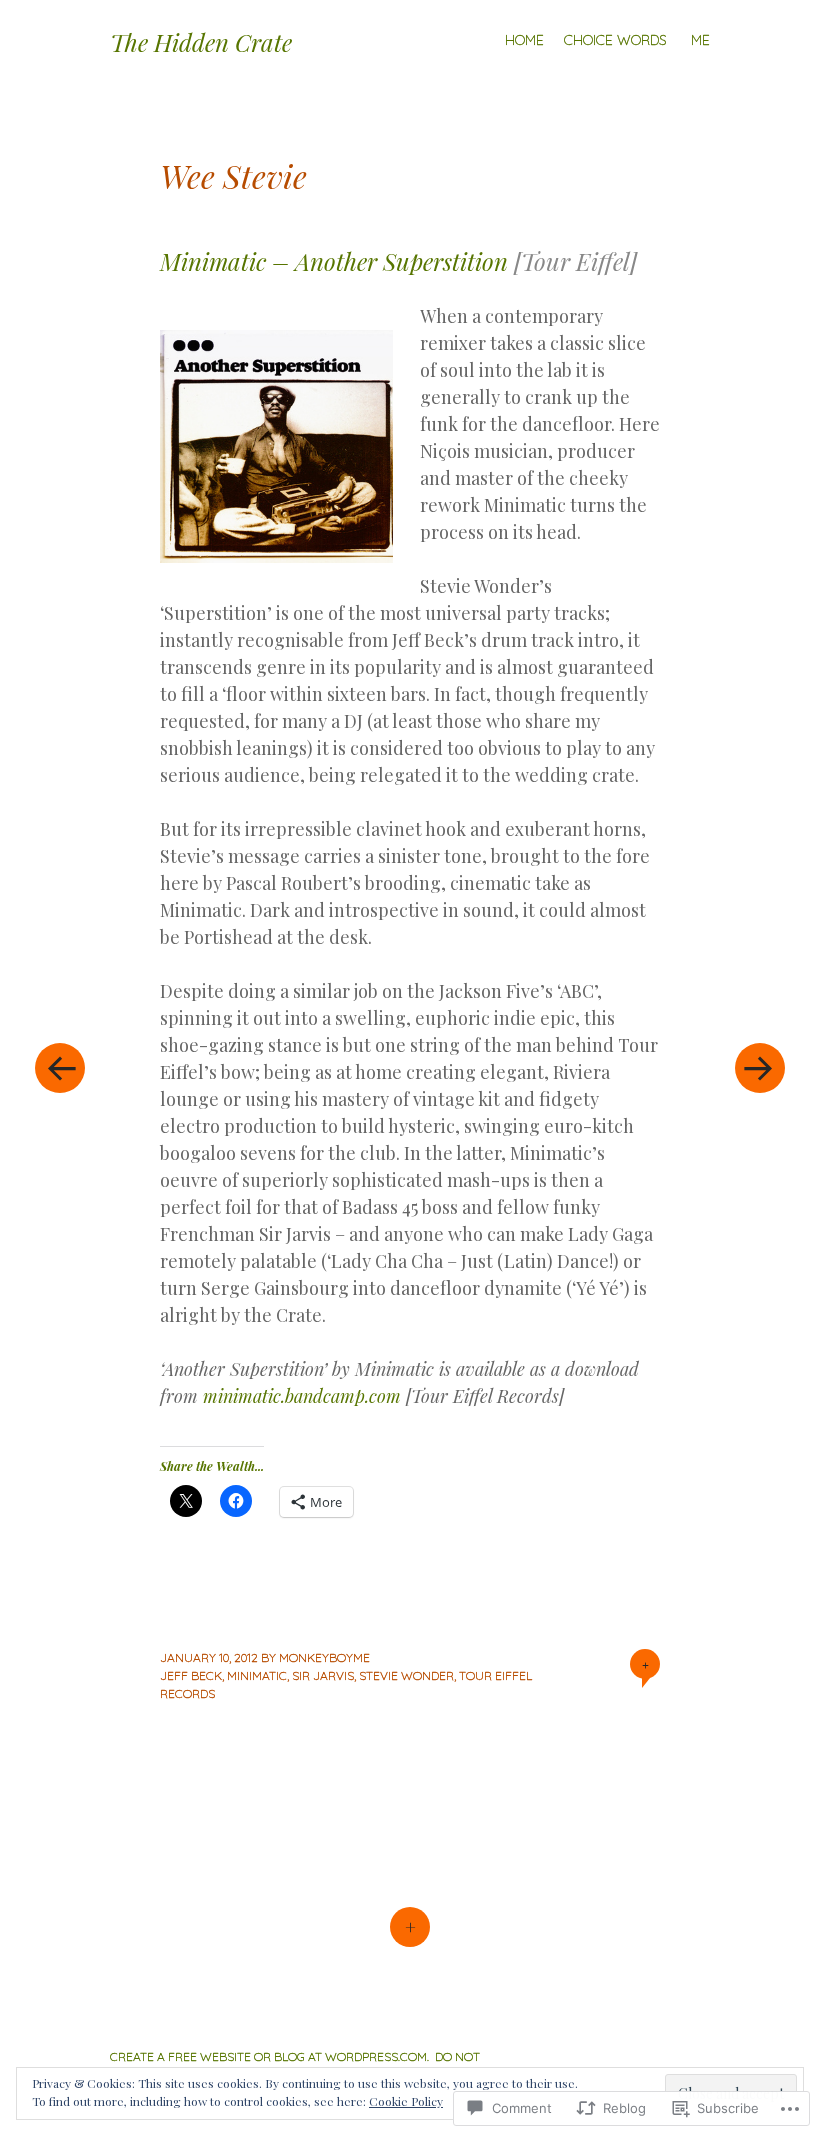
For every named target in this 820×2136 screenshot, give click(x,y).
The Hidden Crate (201, 42)
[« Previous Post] (60, 1068)
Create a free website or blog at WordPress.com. (269, 2056)
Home (524, 40)
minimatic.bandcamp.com (302, 1396)
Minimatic (257, 1675)
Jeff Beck (191, 1675)
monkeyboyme (324, 1657)
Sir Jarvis (323, 1675)
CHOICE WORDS (615, 40)
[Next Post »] (760, 1068)
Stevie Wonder (406, 1675)
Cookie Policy (406, 2101)
